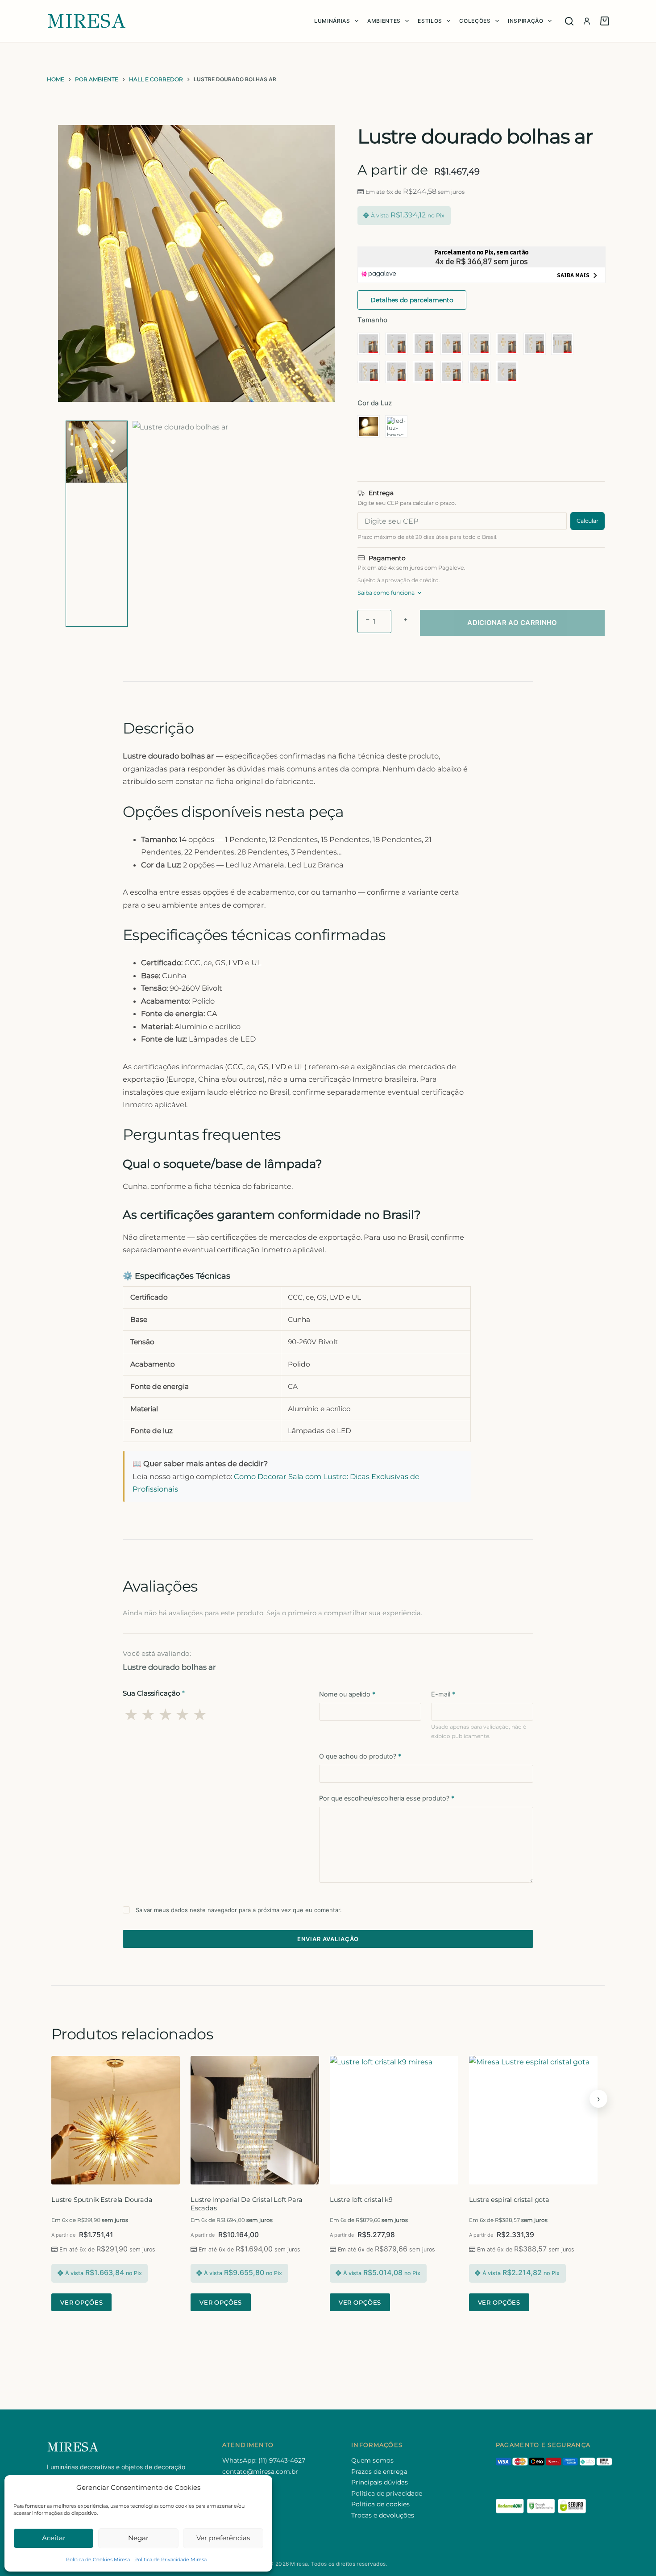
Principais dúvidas (380, 2482)
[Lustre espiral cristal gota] (533, 2120)
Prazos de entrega (379, 2472)
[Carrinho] (605, 21)
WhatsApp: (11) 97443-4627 (264, 2460)
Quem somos (372, 2460)
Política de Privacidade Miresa (170, 2559)
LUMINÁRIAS (332, 21)
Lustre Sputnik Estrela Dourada (102, 2200)
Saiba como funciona (386, 593)
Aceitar (54, 2538)
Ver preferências (223, 2538)
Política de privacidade (387, 2493)
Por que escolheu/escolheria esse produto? (387, 1798)
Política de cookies (380, 2504)
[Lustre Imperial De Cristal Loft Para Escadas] (255, 2120)
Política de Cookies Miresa (98, 2559)
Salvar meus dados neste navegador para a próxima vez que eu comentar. (239, 1910)
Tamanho (372, 320)
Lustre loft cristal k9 (361, 2200)
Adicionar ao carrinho (512, 623)
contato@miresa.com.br (260, 2472)
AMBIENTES (384, 21)
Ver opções (81, 2302)
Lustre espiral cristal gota (509, 2200)
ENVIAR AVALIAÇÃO (328, 1939)
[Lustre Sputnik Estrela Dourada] (116, 2120)
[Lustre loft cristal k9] (394, 2120)
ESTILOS (430, 21)
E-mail (443, 1694)
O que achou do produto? (360, 1756)
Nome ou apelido (347, 1694)
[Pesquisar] (569, 21)
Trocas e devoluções (383, 2515)
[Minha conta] (587, 21)
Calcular (587, 521)
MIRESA (87, 21)
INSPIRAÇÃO (526, 21)
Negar (138, 2538)
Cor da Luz (375, 403)
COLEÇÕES (475, 21)
